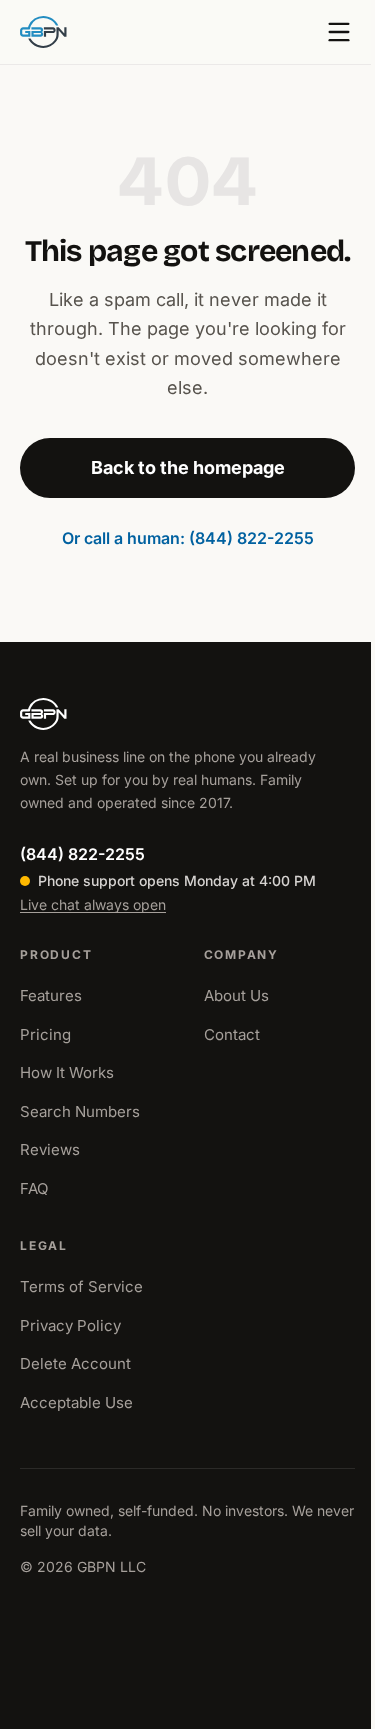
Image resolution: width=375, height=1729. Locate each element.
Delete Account (75, 1363)
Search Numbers (80, 1111)
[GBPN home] (43, 32)
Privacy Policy (70, 1325)
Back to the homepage (188, 467)
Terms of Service (81, 1286)
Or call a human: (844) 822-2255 (188, 538)
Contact (232, 1034)
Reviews (50, 1149)
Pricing (45, 1034)
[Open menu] (339, 32)
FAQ (34, 1188)
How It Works (67, 1072)
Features (51, 995)
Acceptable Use (76, 1402)
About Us (236, 995)
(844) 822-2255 (82, 854)
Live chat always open (93, 904)
